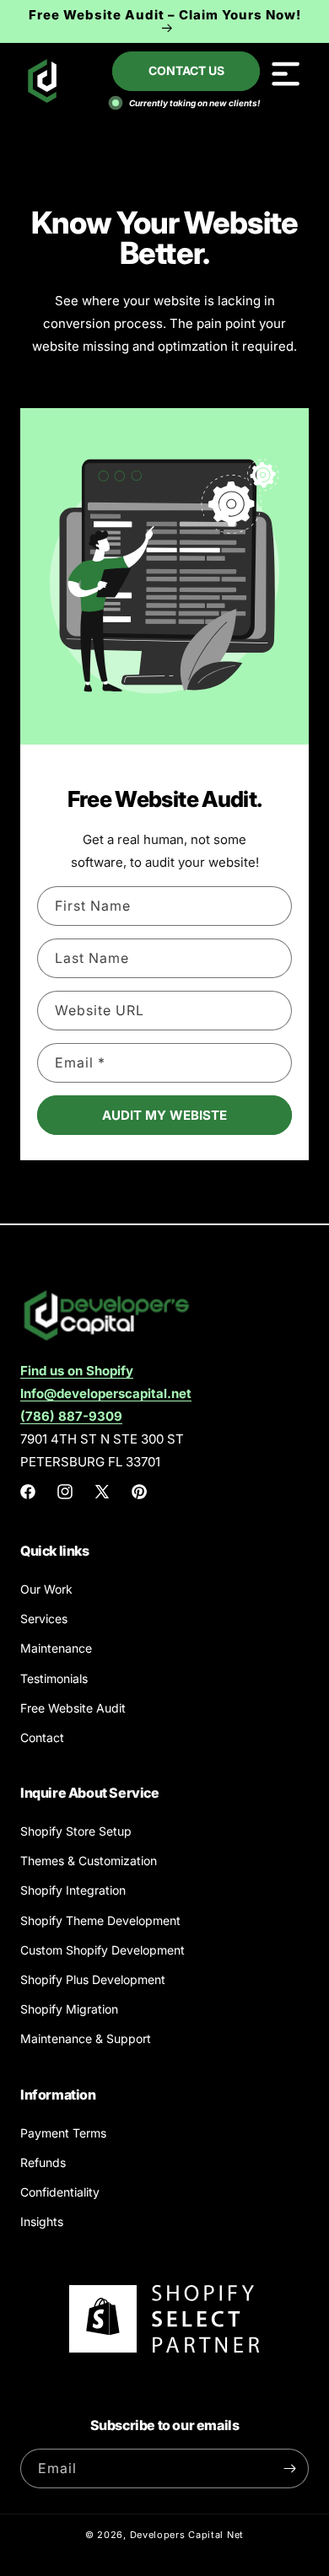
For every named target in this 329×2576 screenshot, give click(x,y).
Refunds (43, 2162)
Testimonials (54, 1678)
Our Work (46, 1589)
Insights (42, 2221)
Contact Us (186, 70)
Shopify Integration (73, 1890)
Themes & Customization (89, 1861)
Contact (42, 1737)
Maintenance (56, 1648)
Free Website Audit (73, 1708)
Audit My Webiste (164, 1115)
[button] (285, 73)
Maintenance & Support (86, 2038)
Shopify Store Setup (76, 1831)
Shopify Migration (69, 2009)
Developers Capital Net (187, 2535)
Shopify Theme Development (100, 1920)
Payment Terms (63, 2133)
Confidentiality (60, 2192)
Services (44, 1619)
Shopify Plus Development (93, 1979)
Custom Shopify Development (102, 1950)
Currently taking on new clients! (194, 103)
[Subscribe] (289, 2468)
